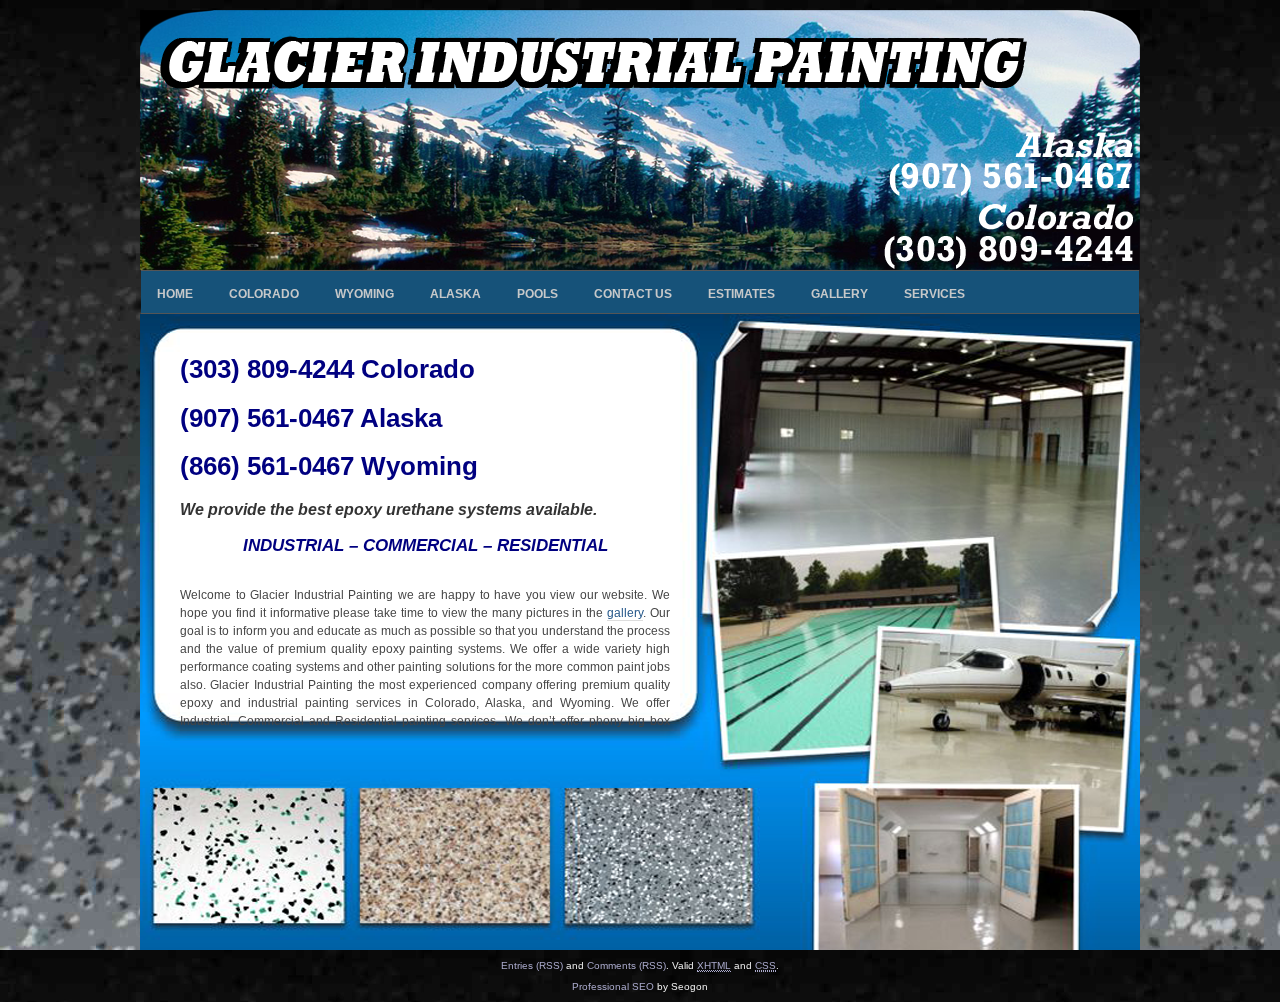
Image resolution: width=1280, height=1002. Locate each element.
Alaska (455, 294)
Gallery (839, 294)
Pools (537, 294)
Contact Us (633, 294)
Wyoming (364, 294)
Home (175, 294)
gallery (625, 613)
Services (934, 294)
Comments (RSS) (626, 965)
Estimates (741, 294)
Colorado (264, 294)
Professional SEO (613, 986)
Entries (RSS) (532, 965)
